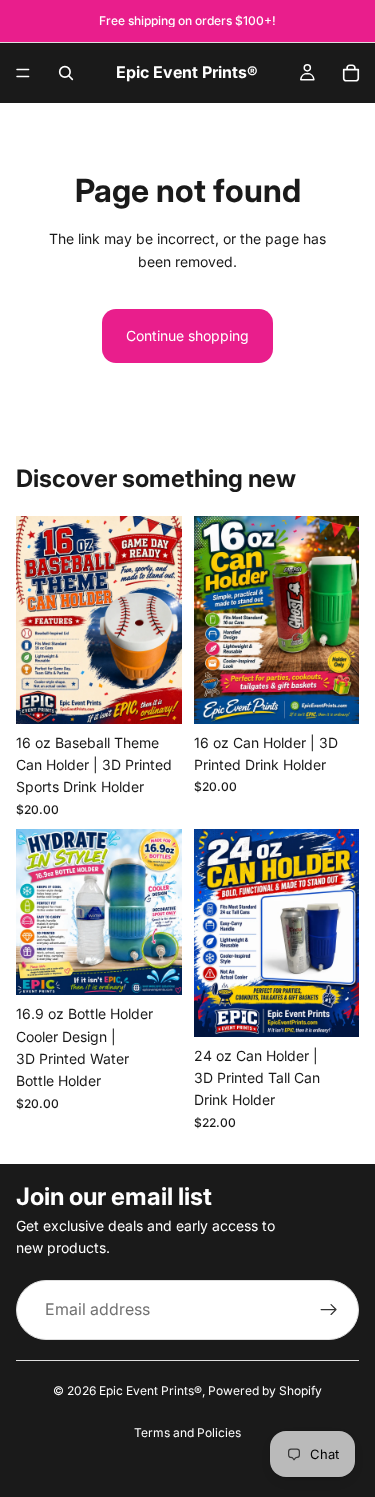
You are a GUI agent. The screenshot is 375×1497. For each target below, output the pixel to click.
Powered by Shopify (265, 1390)
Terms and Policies (187, 1432)
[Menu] (23, 73)
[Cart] (351, 73)
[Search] (66, 73)
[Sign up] (329, 1309)
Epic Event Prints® (150, 1390)
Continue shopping (187, 335)
